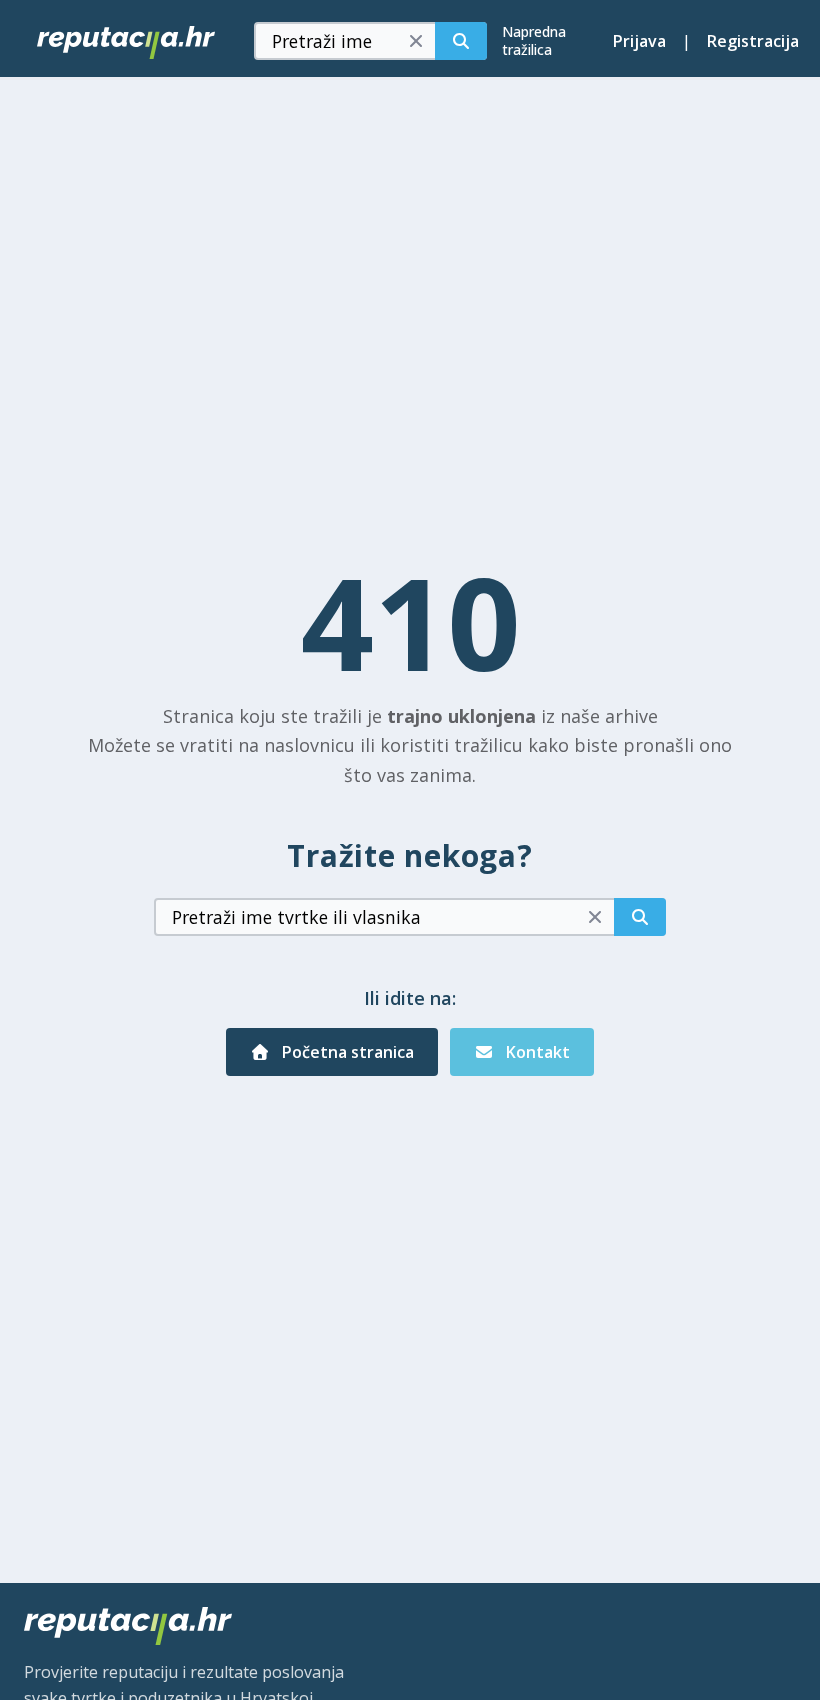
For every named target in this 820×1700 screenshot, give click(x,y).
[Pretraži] (461, 41)
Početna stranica (346, 1052)
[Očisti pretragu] (416, 41)
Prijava (639, 41)
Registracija (753, 41)
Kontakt (536, 1052)
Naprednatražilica (534, 40)
